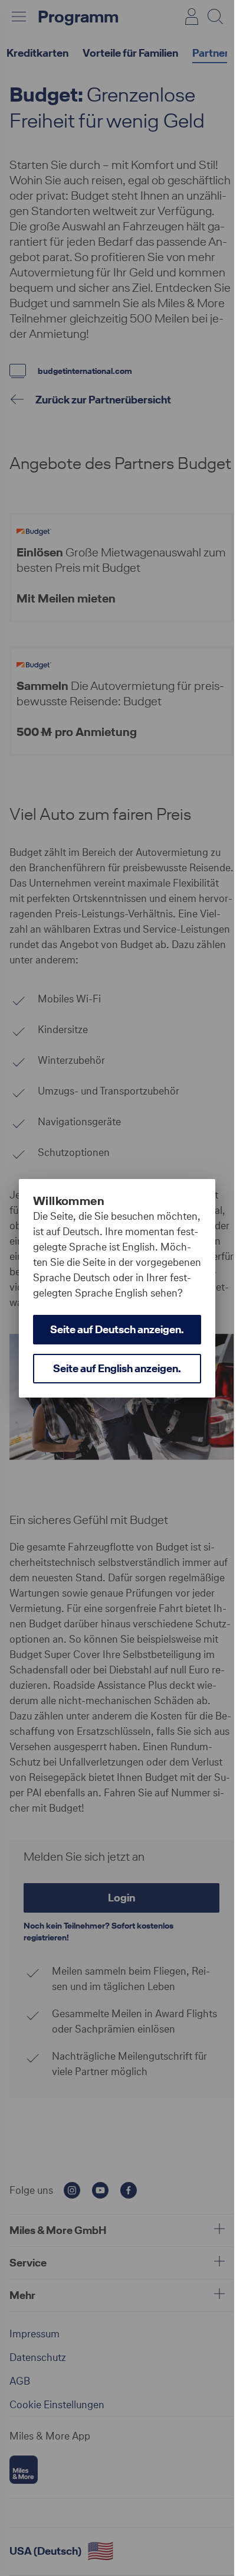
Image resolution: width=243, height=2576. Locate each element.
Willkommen (69, 1201)
